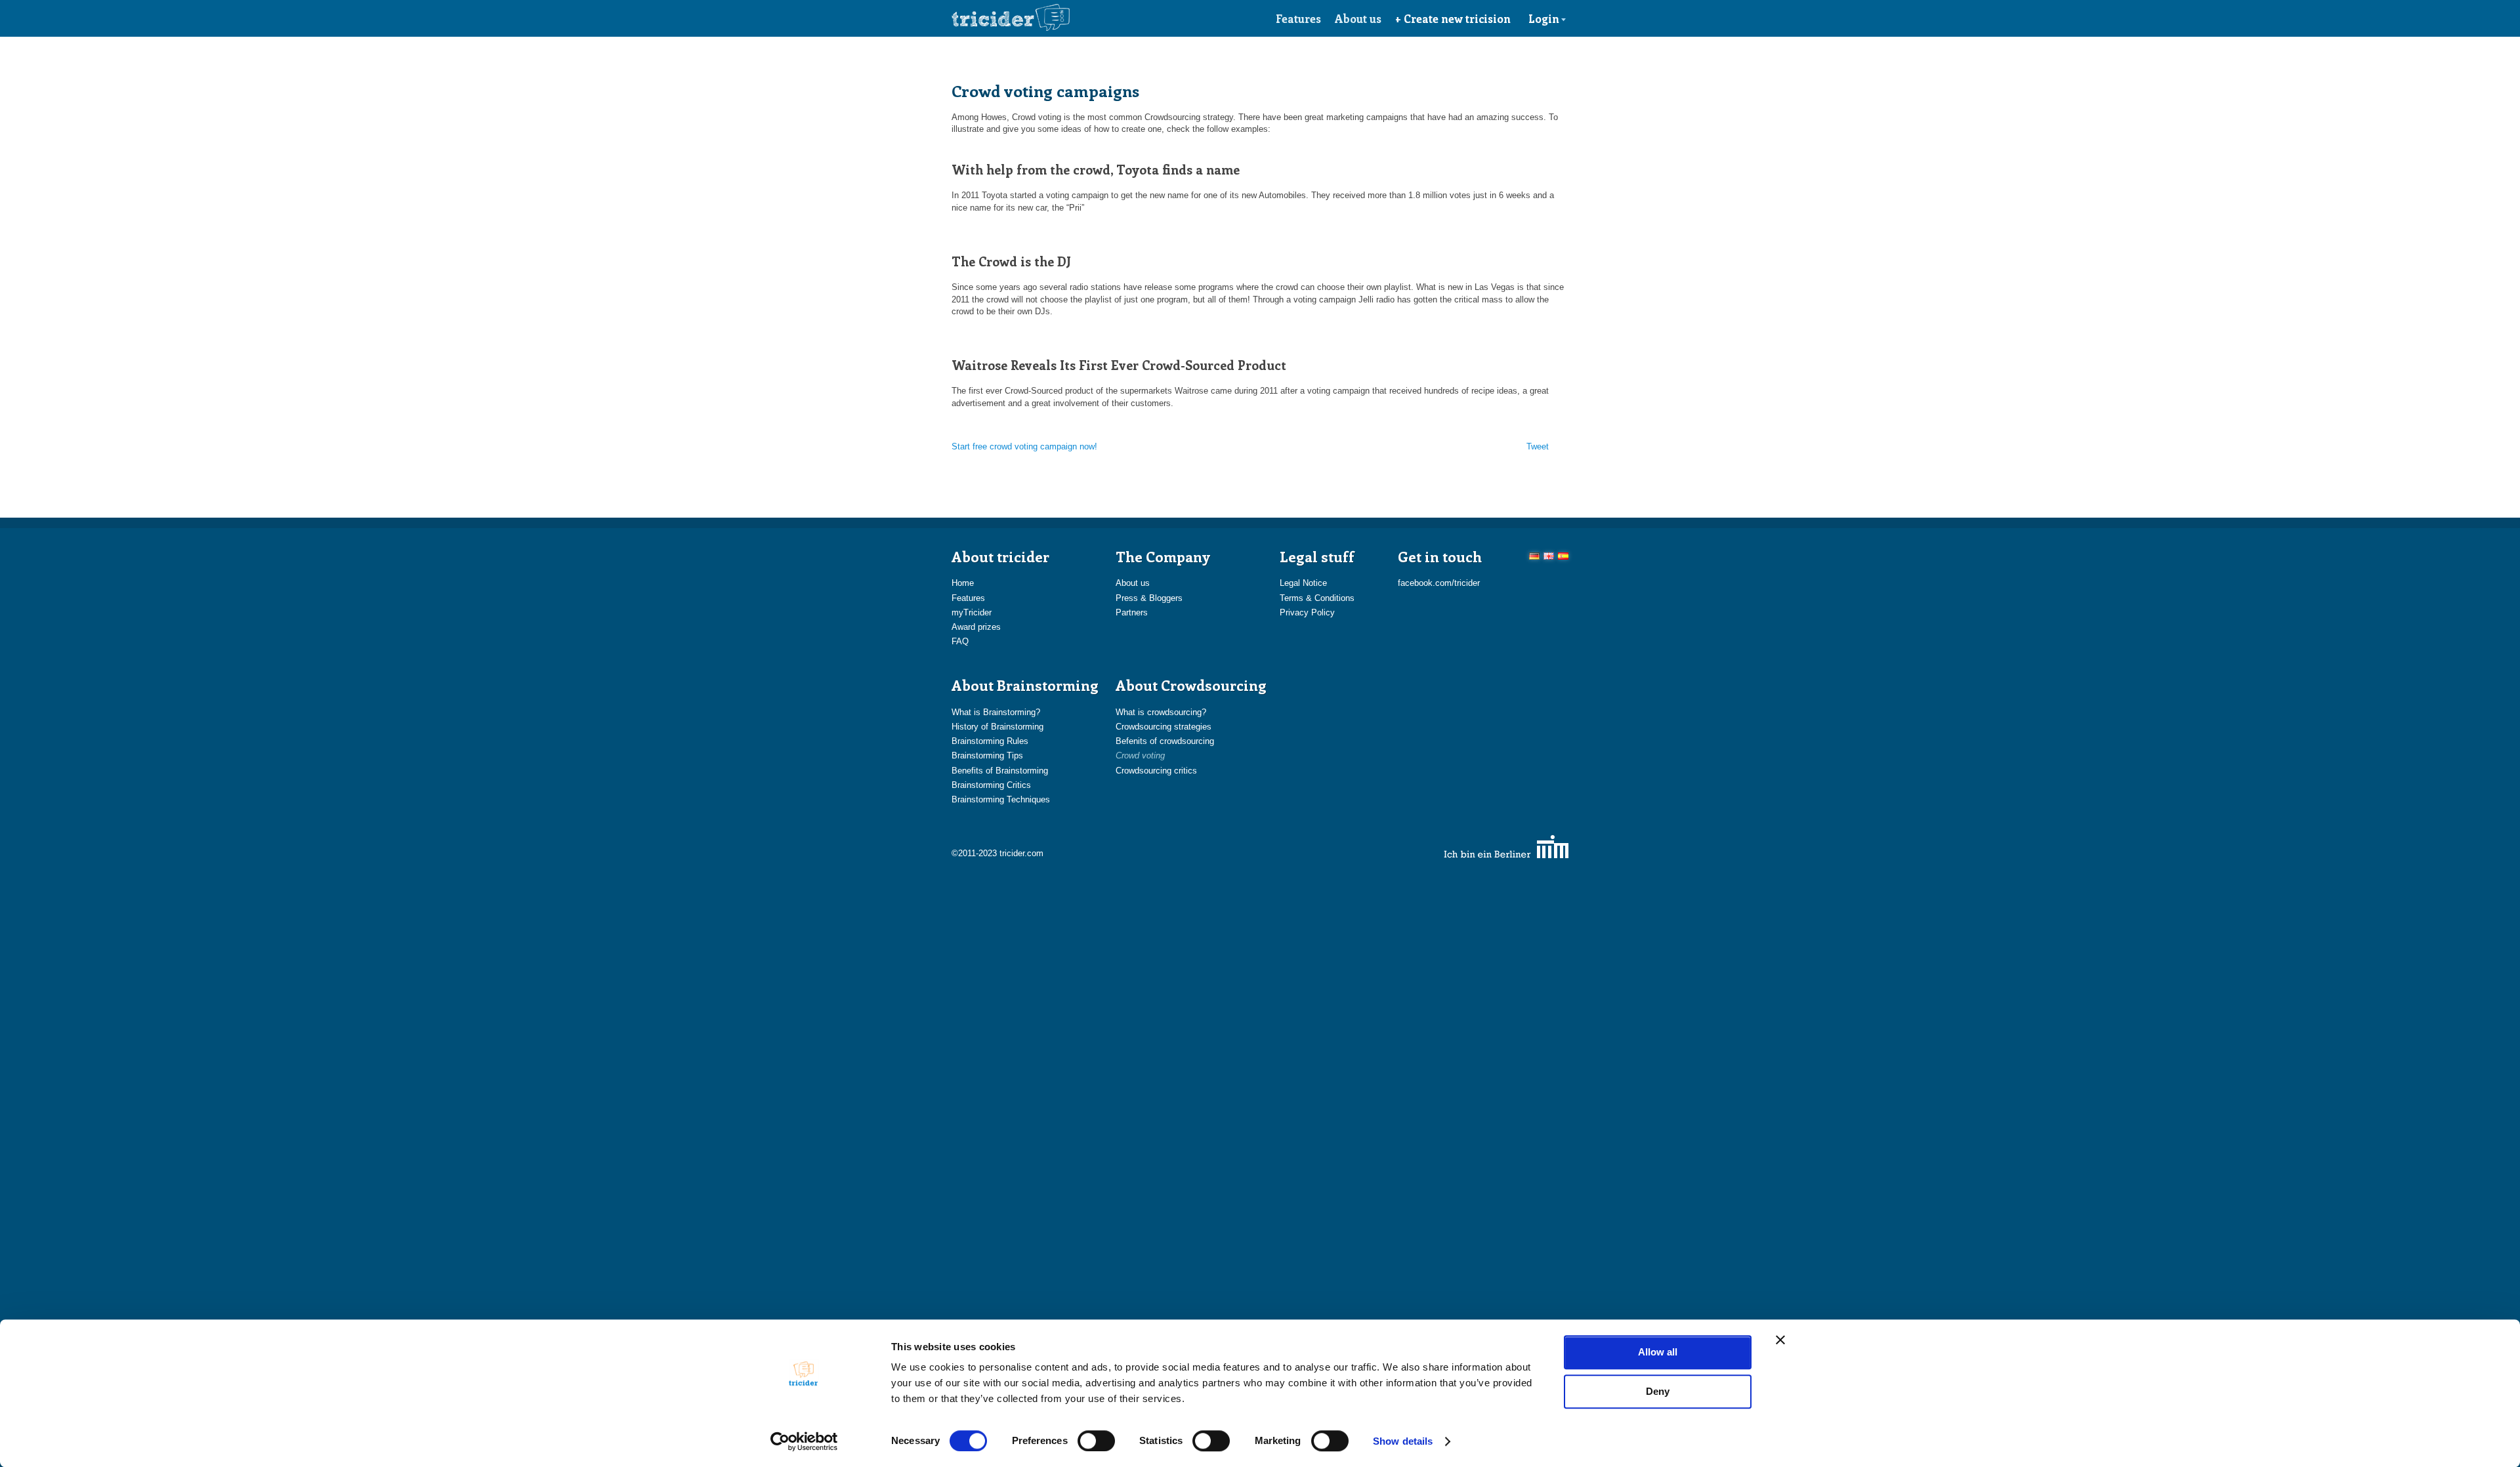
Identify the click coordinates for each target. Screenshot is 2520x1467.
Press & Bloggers (1149, 598)
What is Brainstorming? (996, 712)
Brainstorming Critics (991, 785)
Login (1544, 18)
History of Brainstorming (997, 727)
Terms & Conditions (1317, 598)
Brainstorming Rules (990, 741)
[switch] (1096, 1441)
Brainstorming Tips (987, 755)
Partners (1132, 612)
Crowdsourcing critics (1156, 771)
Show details (1403, 1441)
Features (1298, 18)
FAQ (960, 641)
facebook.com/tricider (1439, 583)
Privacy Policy (1307, 612)
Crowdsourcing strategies (1164, 727)
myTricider (972, 612)
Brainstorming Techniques (1001, 799)
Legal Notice (1303, 583)
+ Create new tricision (1453, 18)
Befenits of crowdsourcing (1165, 741)
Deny (1658, 1391)
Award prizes (976, 627)
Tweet (1538, 446)
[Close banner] (1780, 1340)
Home (963, 583)
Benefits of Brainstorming (1000, 771)
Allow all (1658, 1352)
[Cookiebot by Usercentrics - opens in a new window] (804, 1441)
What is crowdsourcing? (1161, 712)
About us (1358, 18)
